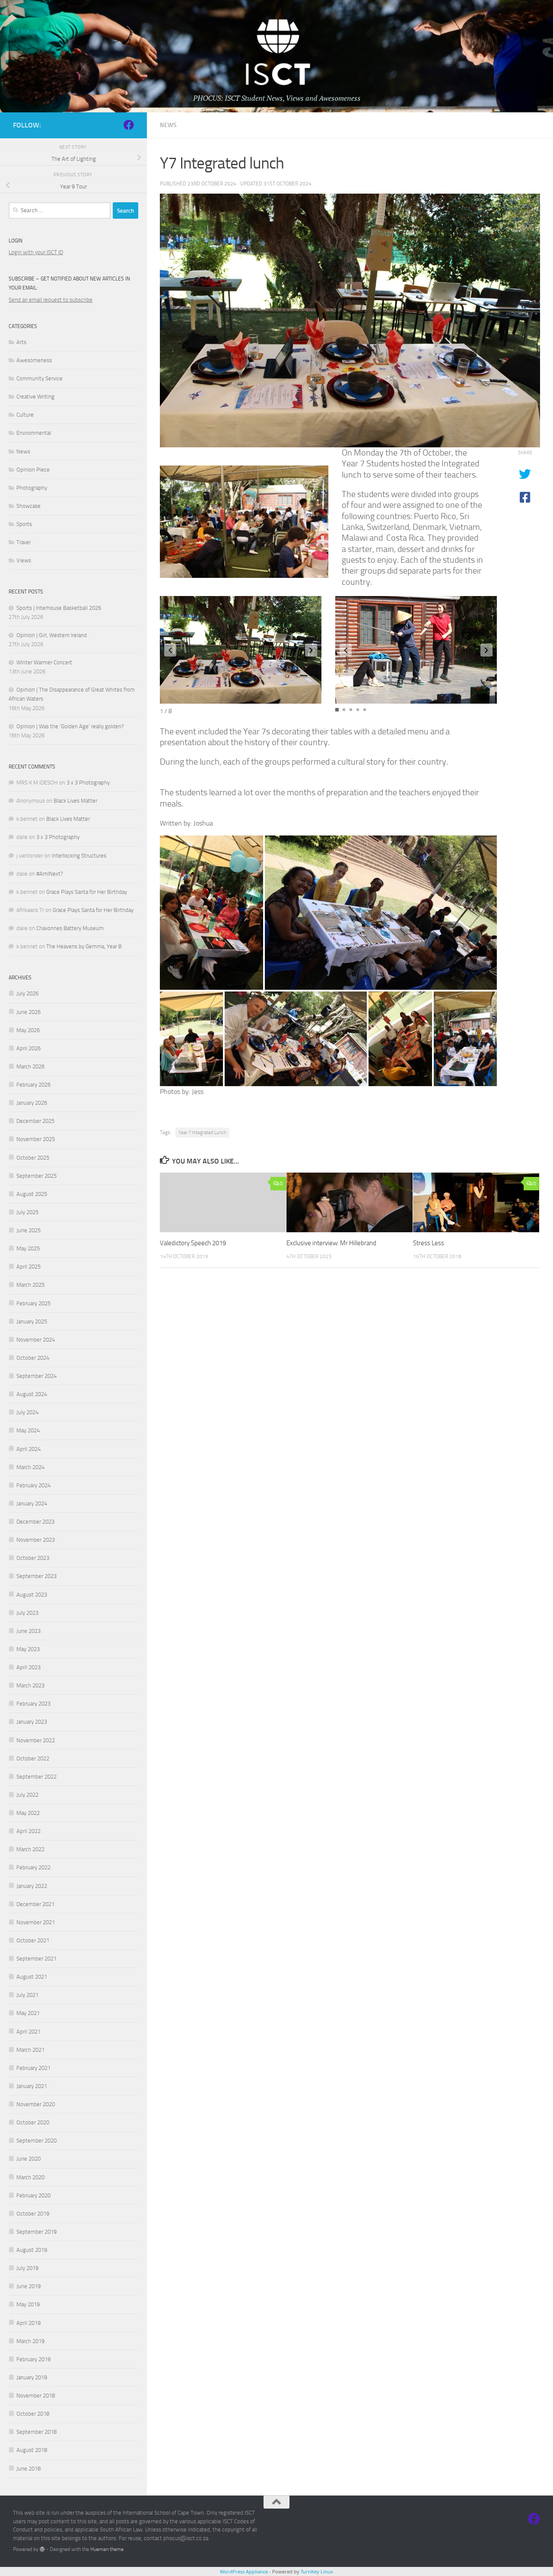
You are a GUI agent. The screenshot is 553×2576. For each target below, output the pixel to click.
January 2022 (32, 1886)
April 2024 (29, 1449)
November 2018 (36, 2396)
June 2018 (29, 2469)
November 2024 (36, 1340)
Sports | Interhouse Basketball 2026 (59, 608)
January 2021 (32, 2086)
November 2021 (36, 1922)
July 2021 (27, 1995)
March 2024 (30, 1467)
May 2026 (28, 1030)
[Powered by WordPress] (42, 2549)
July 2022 (27, 1795)
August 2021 (32, 1977)
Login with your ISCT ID (36, 252)
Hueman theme (107, 2549)
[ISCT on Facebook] (129, 125)
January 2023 (32, 1722)
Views (24, 560)
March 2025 (30, 1285)
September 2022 (37, 1777)
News (168, 125)
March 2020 (30, 2177)
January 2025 (32, 1321)
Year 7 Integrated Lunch (202, 1133)
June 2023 (29, 1631)
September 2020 (37, 2141)
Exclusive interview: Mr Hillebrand (331, 1243)
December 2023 (35, 1522)
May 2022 (28, 1813)
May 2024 (28, 1430)
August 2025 (32, 1194)
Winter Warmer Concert (44, 662)
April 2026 (29, 1048)
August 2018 (32, 2450)
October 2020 (33, 2122)
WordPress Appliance (244, 2571)
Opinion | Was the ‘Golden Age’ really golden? (70, 726)
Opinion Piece (33, 470)
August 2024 (32, 1394)
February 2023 (33, 1704)
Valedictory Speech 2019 (193, 1243)
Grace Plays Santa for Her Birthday (87, 892)
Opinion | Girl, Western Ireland (52, 635)
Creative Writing (35, 397)
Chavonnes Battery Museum (70, 928)
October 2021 (33, 1940)
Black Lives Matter (75, 801)
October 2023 (33, 1558)
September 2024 (37, 1376)
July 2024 (27, 1412)
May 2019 (28, 2304)
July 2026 (27, 993)
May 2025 (28, 1248)
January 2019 (32, 2377)
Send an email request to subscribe (51, 300)
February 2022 (33, 1867)
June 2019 (29, 2286)
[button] (170, 650)
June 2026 (29, 1012)
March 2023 (30, 1685)
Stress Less (429, 1243)
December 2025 (35, 1121)
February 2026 (33, 1085)
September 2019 (37, 2232)
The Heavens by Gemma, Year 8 (84, 946)
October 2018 (33, 2414)
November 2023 (36, 1540)
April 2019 (29, 2323)
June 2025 (29, 1230)
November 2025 (36, 1139)
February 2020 (33, 2195)
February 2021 (33, 2068)
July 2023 (27, 1613)
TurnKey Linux (317, 2571)
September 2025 (37, 1176)
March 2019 (30, 2341)
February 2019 (33, 2359)
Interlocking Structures (79, 856)
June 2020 (29, 2159)
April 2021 (29, 2032)
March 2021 (30, 2050)
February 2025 (33, 1303)
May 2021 (28, 2013)
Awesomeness (34, 360)
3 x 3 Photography (88, 783)
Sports (24, 524)
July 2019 (27, 2268)
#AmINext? (50, 874)
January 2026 (32, 1103)
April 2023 (29, 1667)
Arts (21, 342)
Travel (24, 542)
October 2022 (33, 1758)
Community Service (40, 378)
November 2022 (36, 1740)
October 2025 (33, 1158)
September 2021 (37, 1959)
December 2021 (35, 1904)
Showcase (29, 506)
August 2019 (32, 2250)
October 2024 (33, 1358)
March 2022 (30, 1849)
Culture (25, 415)
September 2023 (37, 1576)
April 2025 (29, 1267)
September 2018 (37, 2432)
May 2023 (28, 1649)
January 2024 (32, 1503)
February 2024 (33, 1485)
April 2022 (29, 1831)
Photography (32, 488)
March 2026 (30, 1066)
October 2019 (33, 2214)
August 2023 (32, 1595)
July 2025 (27, 1212)
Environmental (34, 433)
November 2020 (36, 2104)
